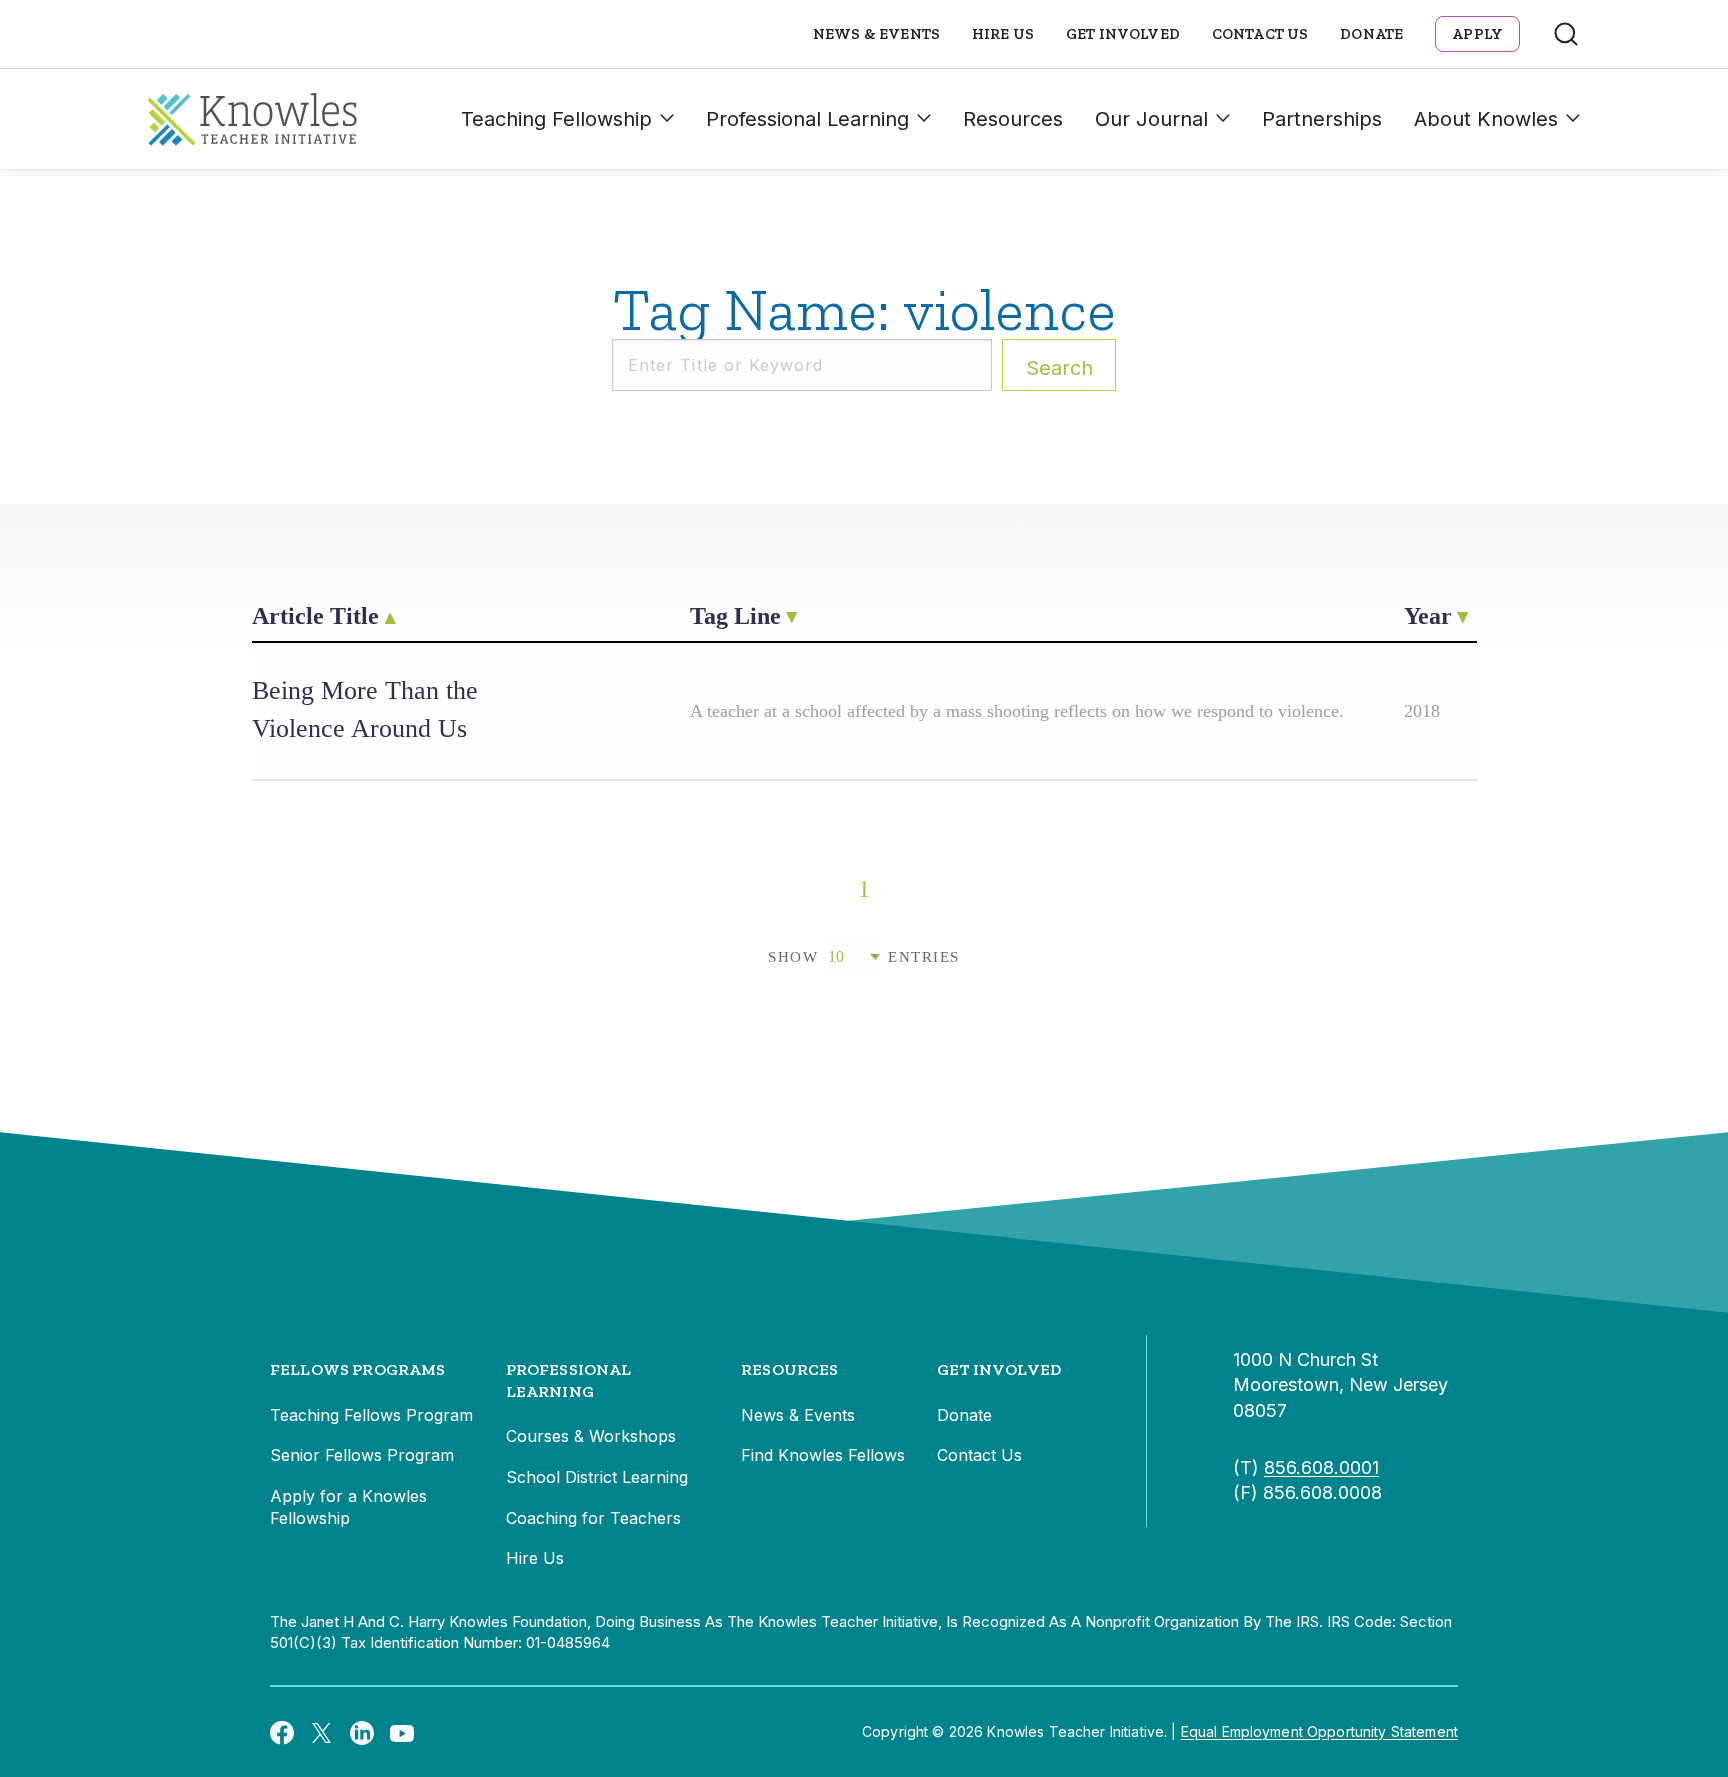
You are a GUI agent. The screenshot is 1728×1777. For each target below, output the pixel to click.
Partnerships (1322, 119)
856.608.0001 (1321, 1467)
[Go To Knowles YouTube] (402, 1732)
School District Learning (597, 1477)
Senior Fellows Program (362, 1455)
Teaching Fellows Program (371, 1415)
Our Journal (1151, 119)
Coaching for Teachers (593, 1518)
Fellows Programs (358, 1369)
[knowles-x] (322, 1732)
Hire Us (1003, 34)
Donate (1371, 34)
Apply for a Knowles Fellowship (348, 1507)
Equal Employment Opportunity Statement (1319, 1731)
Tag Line (735, 616)
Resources (1013, 119)
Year (1428, 616)
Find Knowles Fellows (823, 1455)
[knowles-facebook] (282, 1732)
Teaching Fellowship (556, 119)
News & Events (876, 34)
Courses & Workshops (591, 1436)
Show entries (864, 957)
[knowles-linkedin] (362, 1732)
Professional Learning (807, 119)
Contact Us (1260, 34)
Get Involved (1123, 34)
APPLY (1477, 34)
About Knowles (1486, 119)
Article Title (315, 616)
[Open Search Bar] (1566, 34)
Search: (1059, 368)
